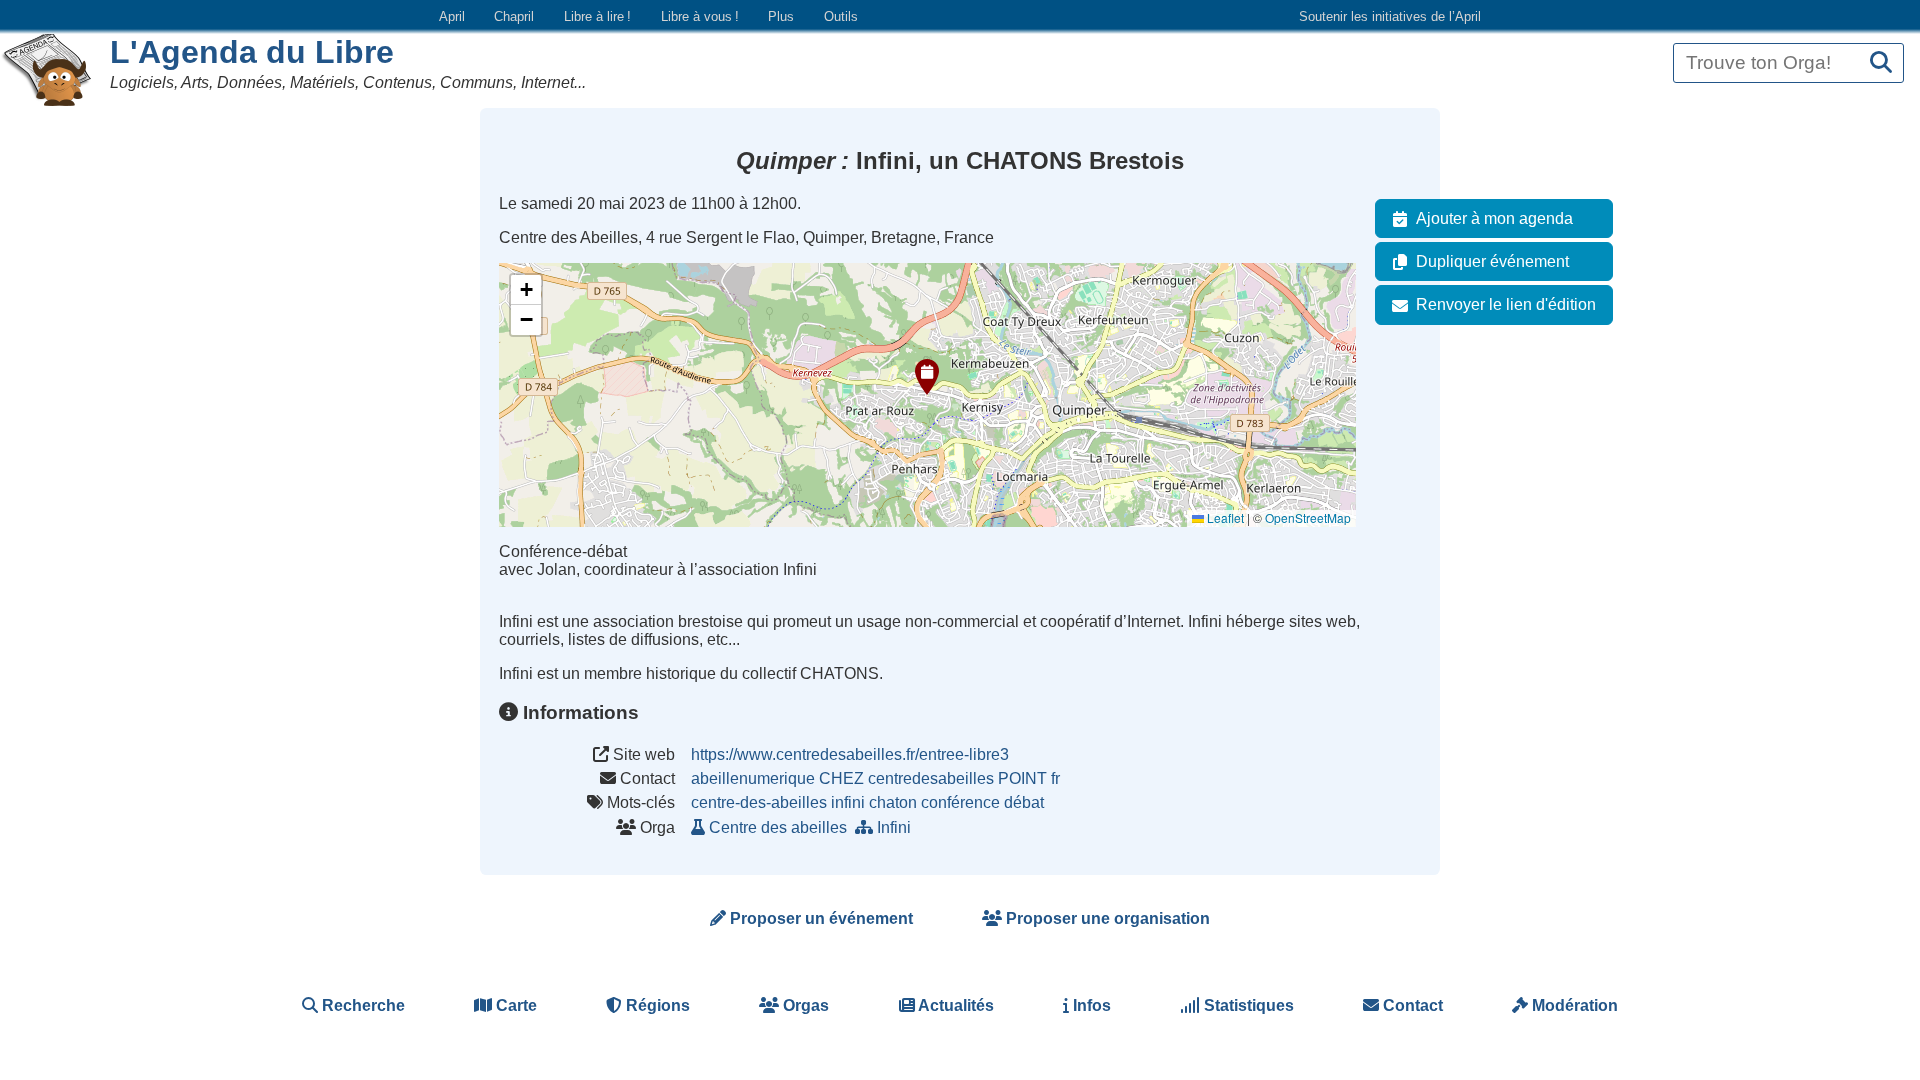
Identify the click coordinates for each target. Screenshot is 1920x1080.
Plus (781, 16)
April (452, 16)
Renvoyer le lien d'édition (1506, 304)
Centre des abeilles (778, 827)
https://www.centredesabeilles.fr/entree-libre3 (850, 754)
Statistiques (1247, 1005)
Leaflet (1224, 517)
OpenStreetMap (1308, 517)
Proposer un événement (819, 918)
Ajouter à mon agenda (1494, 218)
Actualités (954, 1005)
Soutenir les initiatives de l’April (1390, 16)
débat (1024, 802)
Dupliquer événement (1492, 261)
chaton (893, 802)
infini (848, 802)
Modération (1573, 1005)
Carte (514, 1005)
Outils (841, 16)
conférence (960, 802)
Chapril (514, 16)
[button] (927, 377)
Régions (656, 1005)
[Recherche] (1881, 63)
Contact (1411, 1005)
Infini (894, 827)
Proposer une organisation (1106, 918)
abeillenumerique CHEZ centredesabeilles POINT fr (875, 778)
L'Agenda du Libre (252, 52)
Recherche (361, 1005)
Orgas (804, 1005)
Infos (1090, 1005)
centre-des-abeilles (759, 802)
